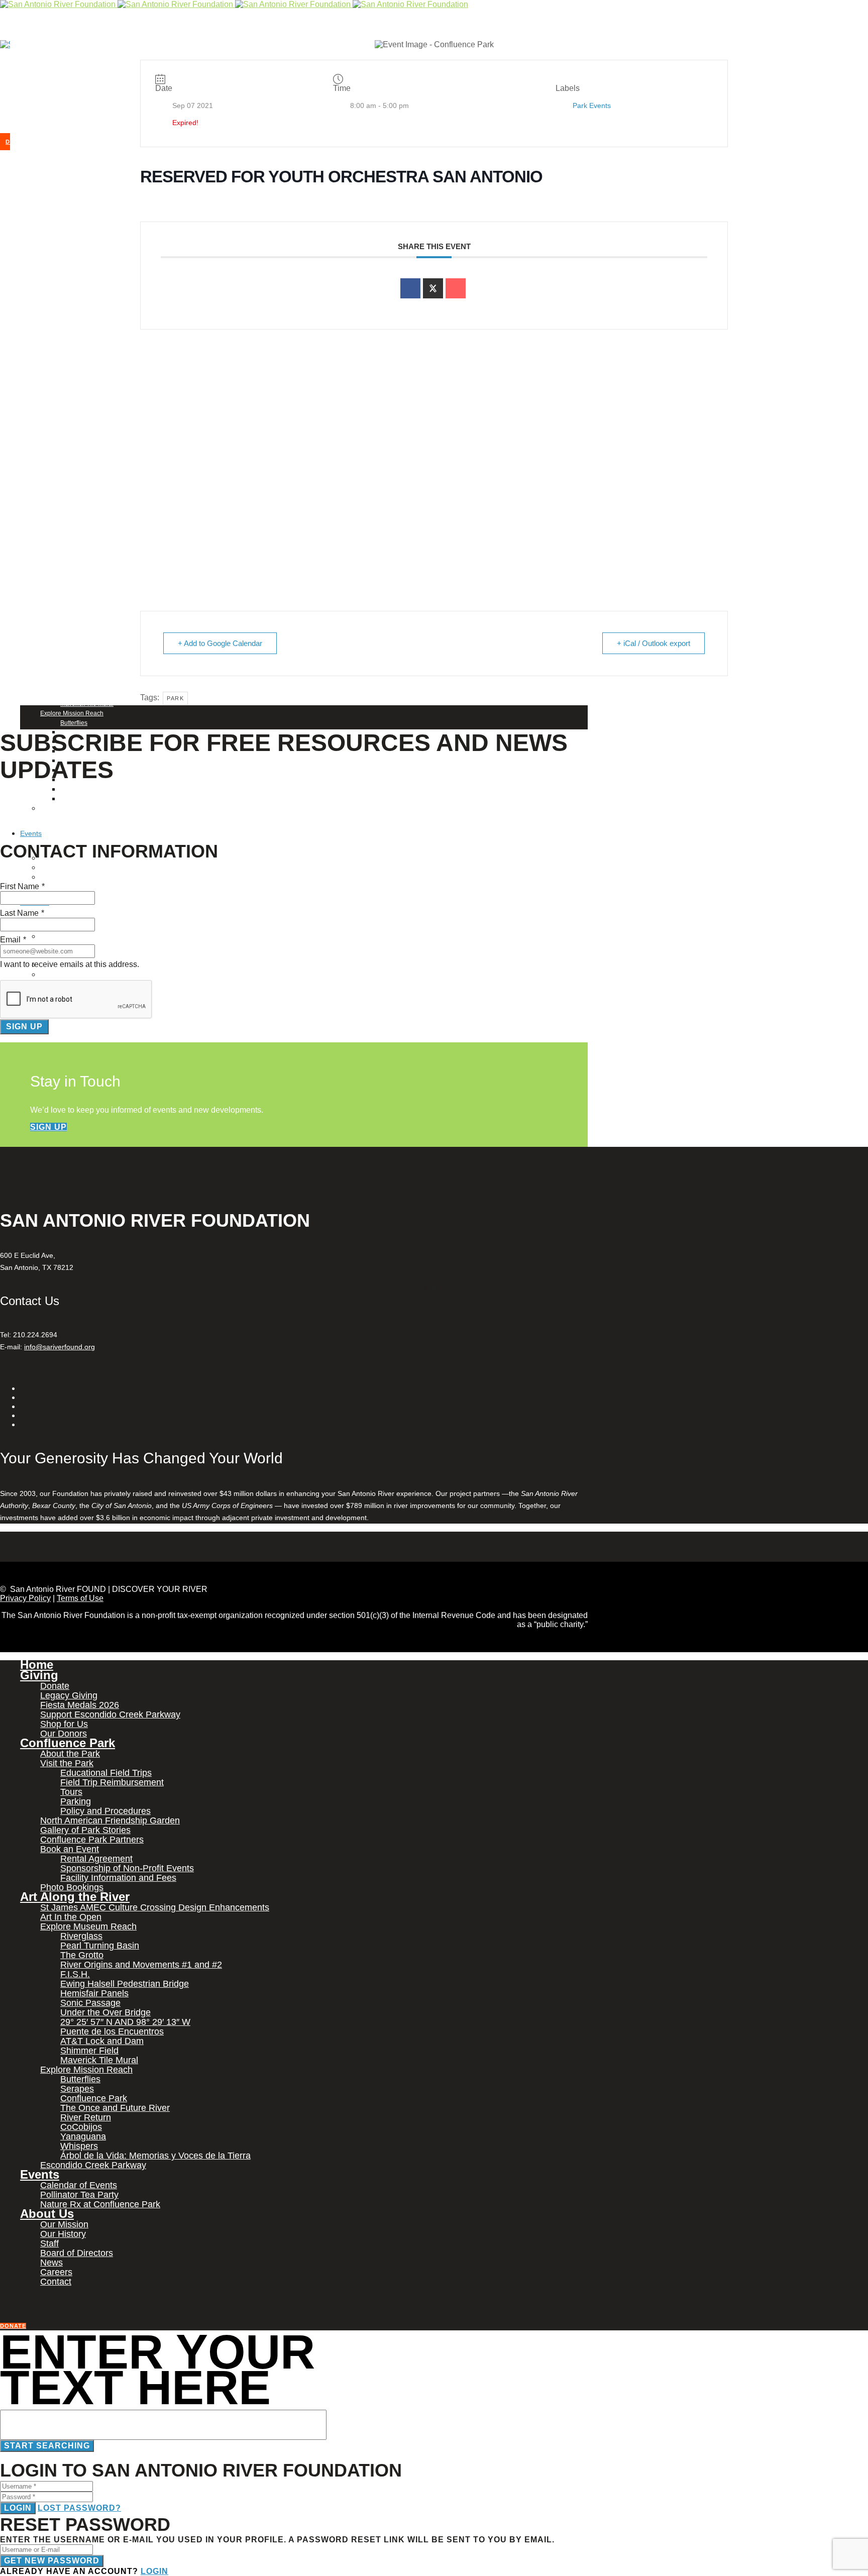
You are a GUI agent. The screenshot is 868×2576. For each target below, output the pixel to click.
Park (175, 698)
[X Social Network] (433, 288)
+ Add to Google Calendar (220, 643)
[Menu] (2, 85)
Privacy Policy (25, 1598)
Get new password (52, 2561)
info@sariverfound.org (60, 1347)
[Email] (456, 288)
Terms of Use (80, 1598)
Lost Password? (79, 2508)
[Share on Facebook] (410, 288)
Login (18, 2508)
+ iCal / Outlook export (654, 643)
